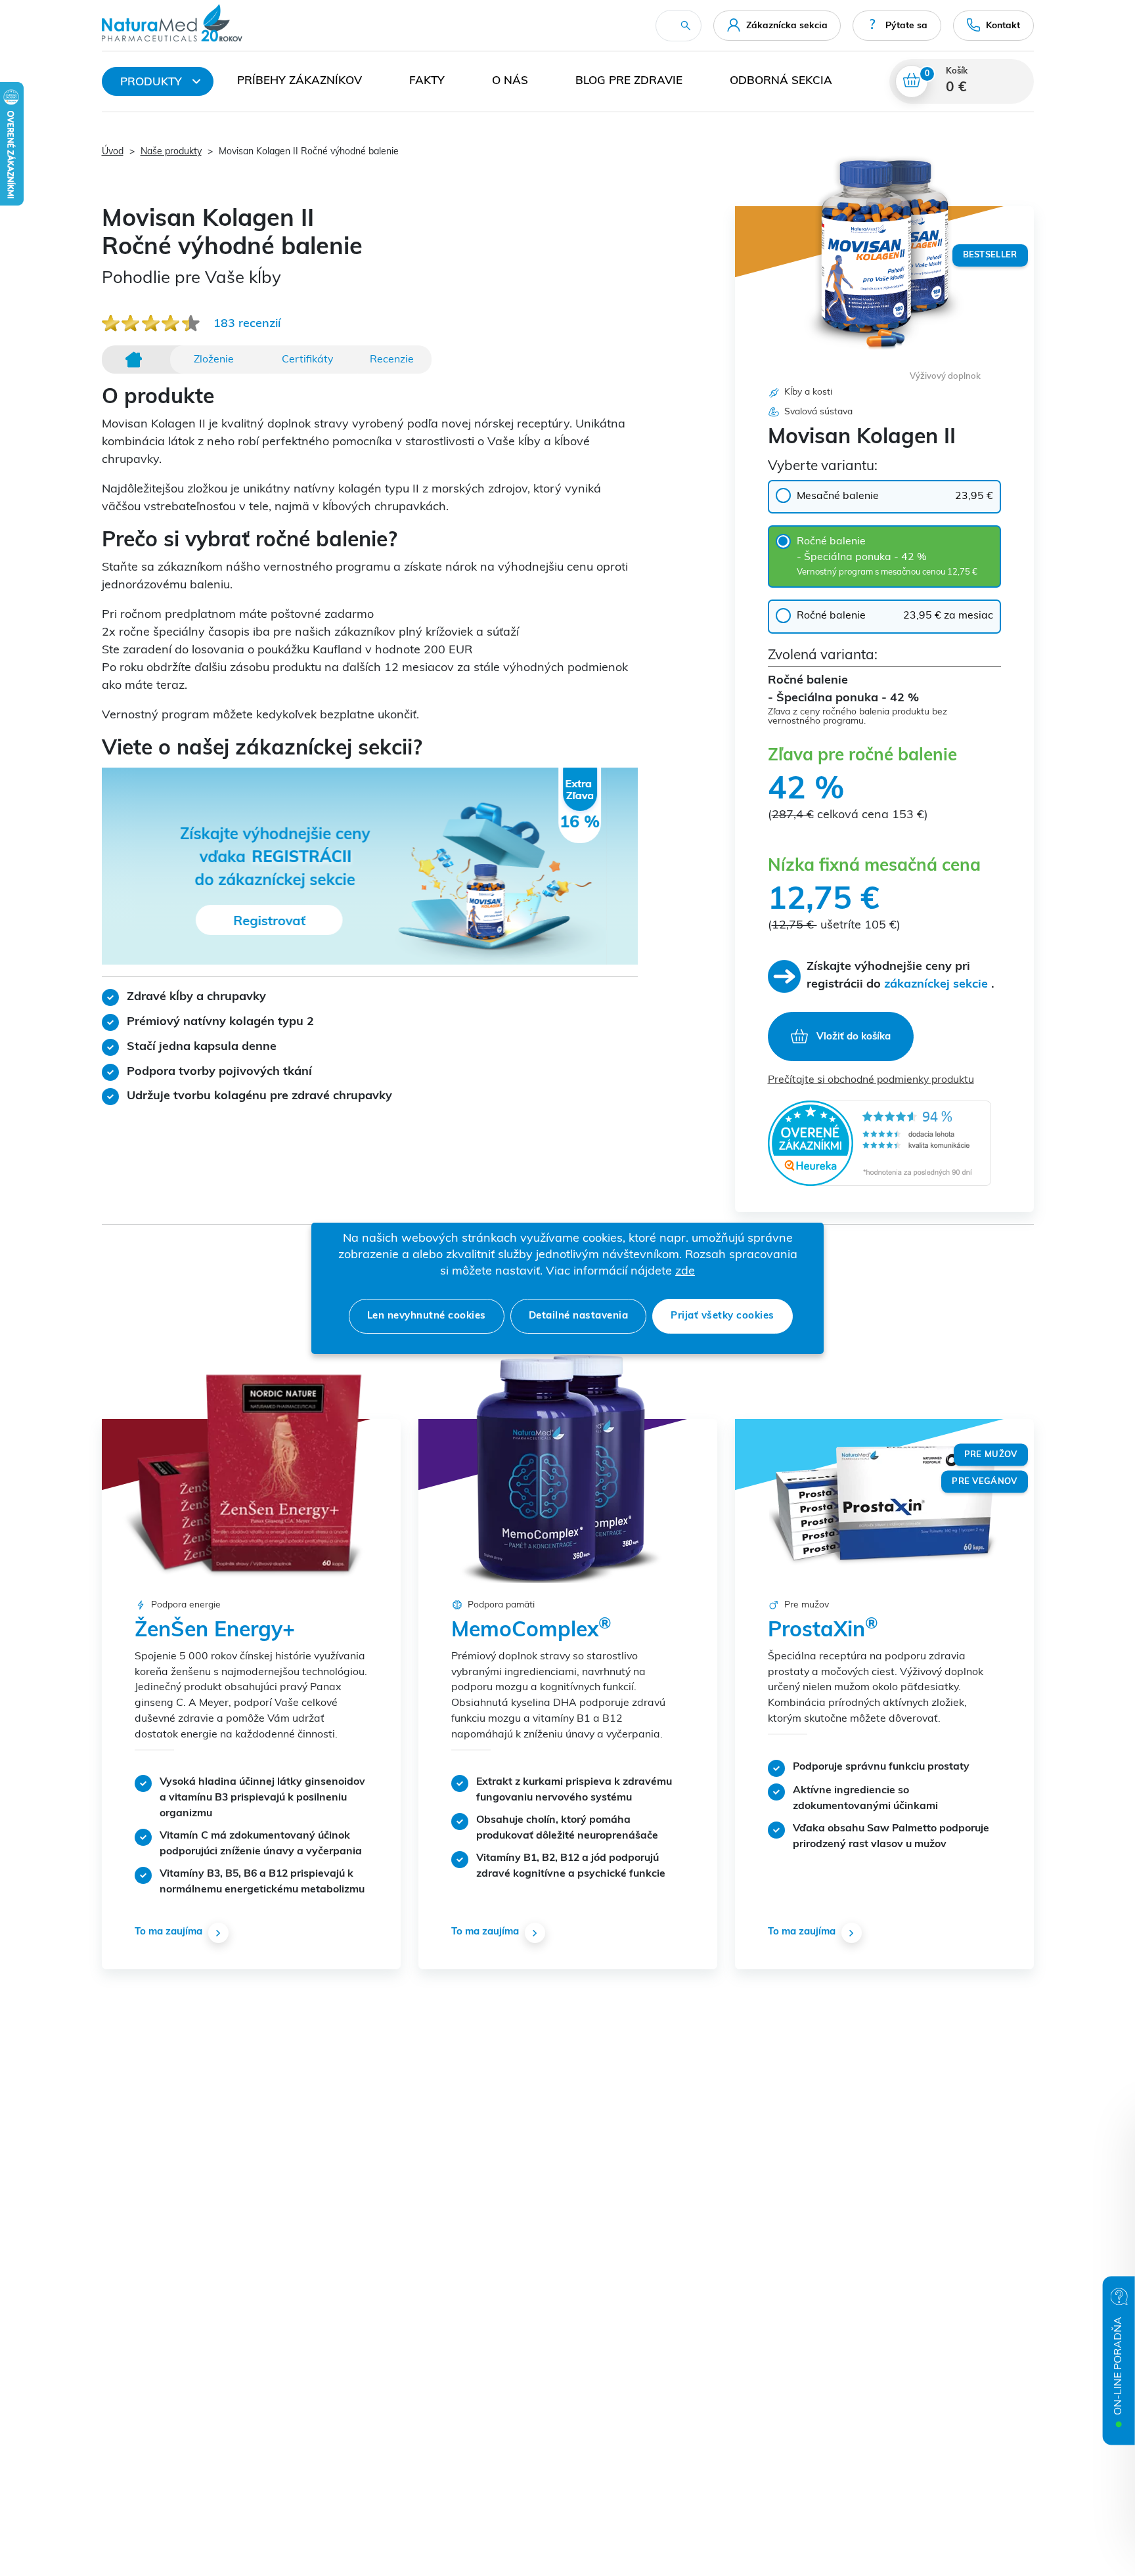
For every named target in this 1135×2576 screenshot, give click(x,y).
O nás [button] (510, 81)
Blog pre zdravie (629, 81)
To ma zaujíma (168, 1932)
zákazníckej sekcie (936, 985)
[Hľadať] (686, 26)
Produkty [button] (151, 82)
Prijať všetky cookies (723, 1316)
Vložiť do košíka (852, 1038)
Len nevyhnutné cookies (427, 1316)
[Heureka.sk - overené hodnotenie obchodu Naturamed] (879, 1143)
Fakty (427, 81)
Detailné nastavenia (579, 1316)
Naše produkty (171, 152)
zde (685, 1272)
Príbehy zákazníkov (300, 81)
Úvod (113, 152)
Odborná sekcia (781, 81)
